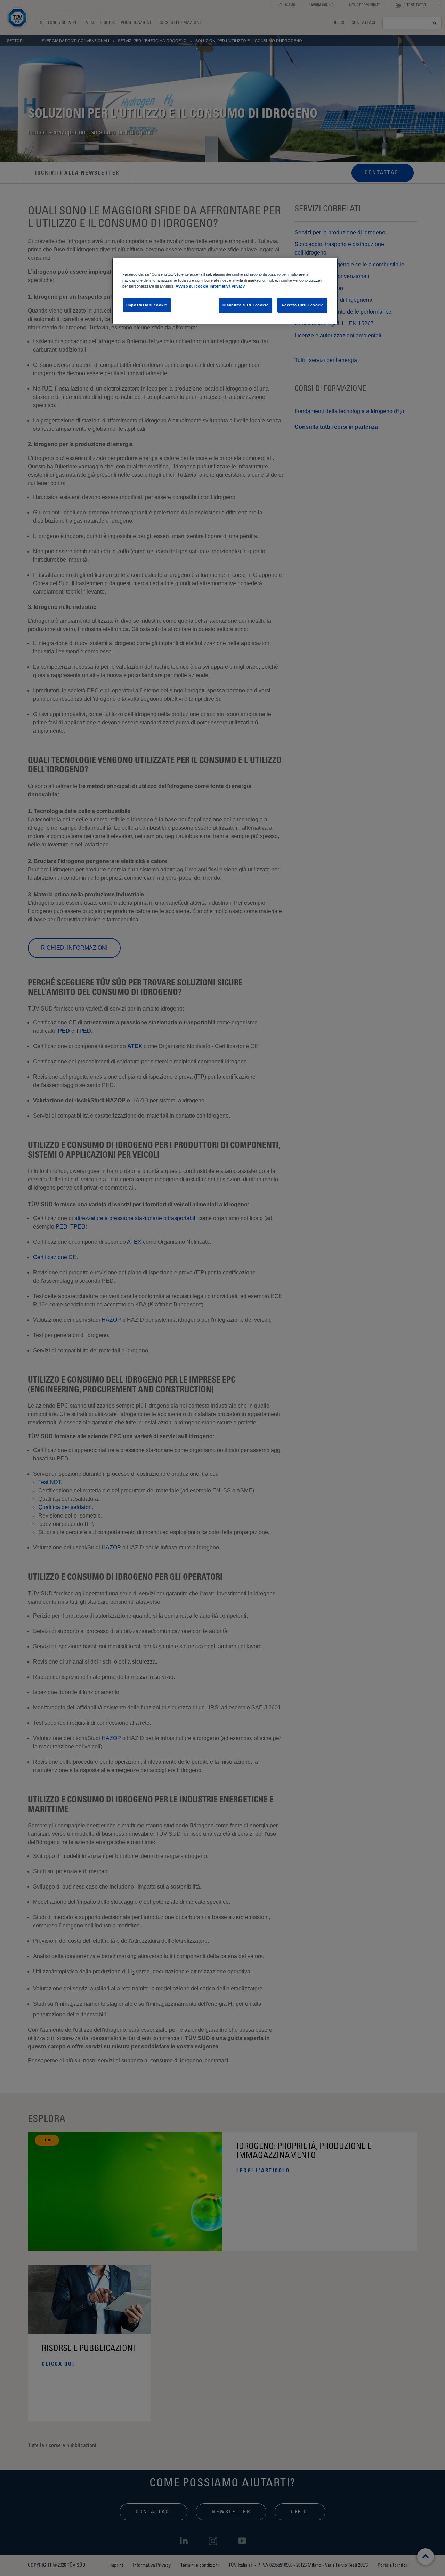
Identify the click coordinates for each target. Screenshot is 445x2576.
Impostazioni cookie (147, 305)
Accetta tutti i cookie (302, 305)
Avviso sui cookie (192, 286)
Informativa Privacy (227, 286)
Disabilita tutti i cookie (245, 305)
